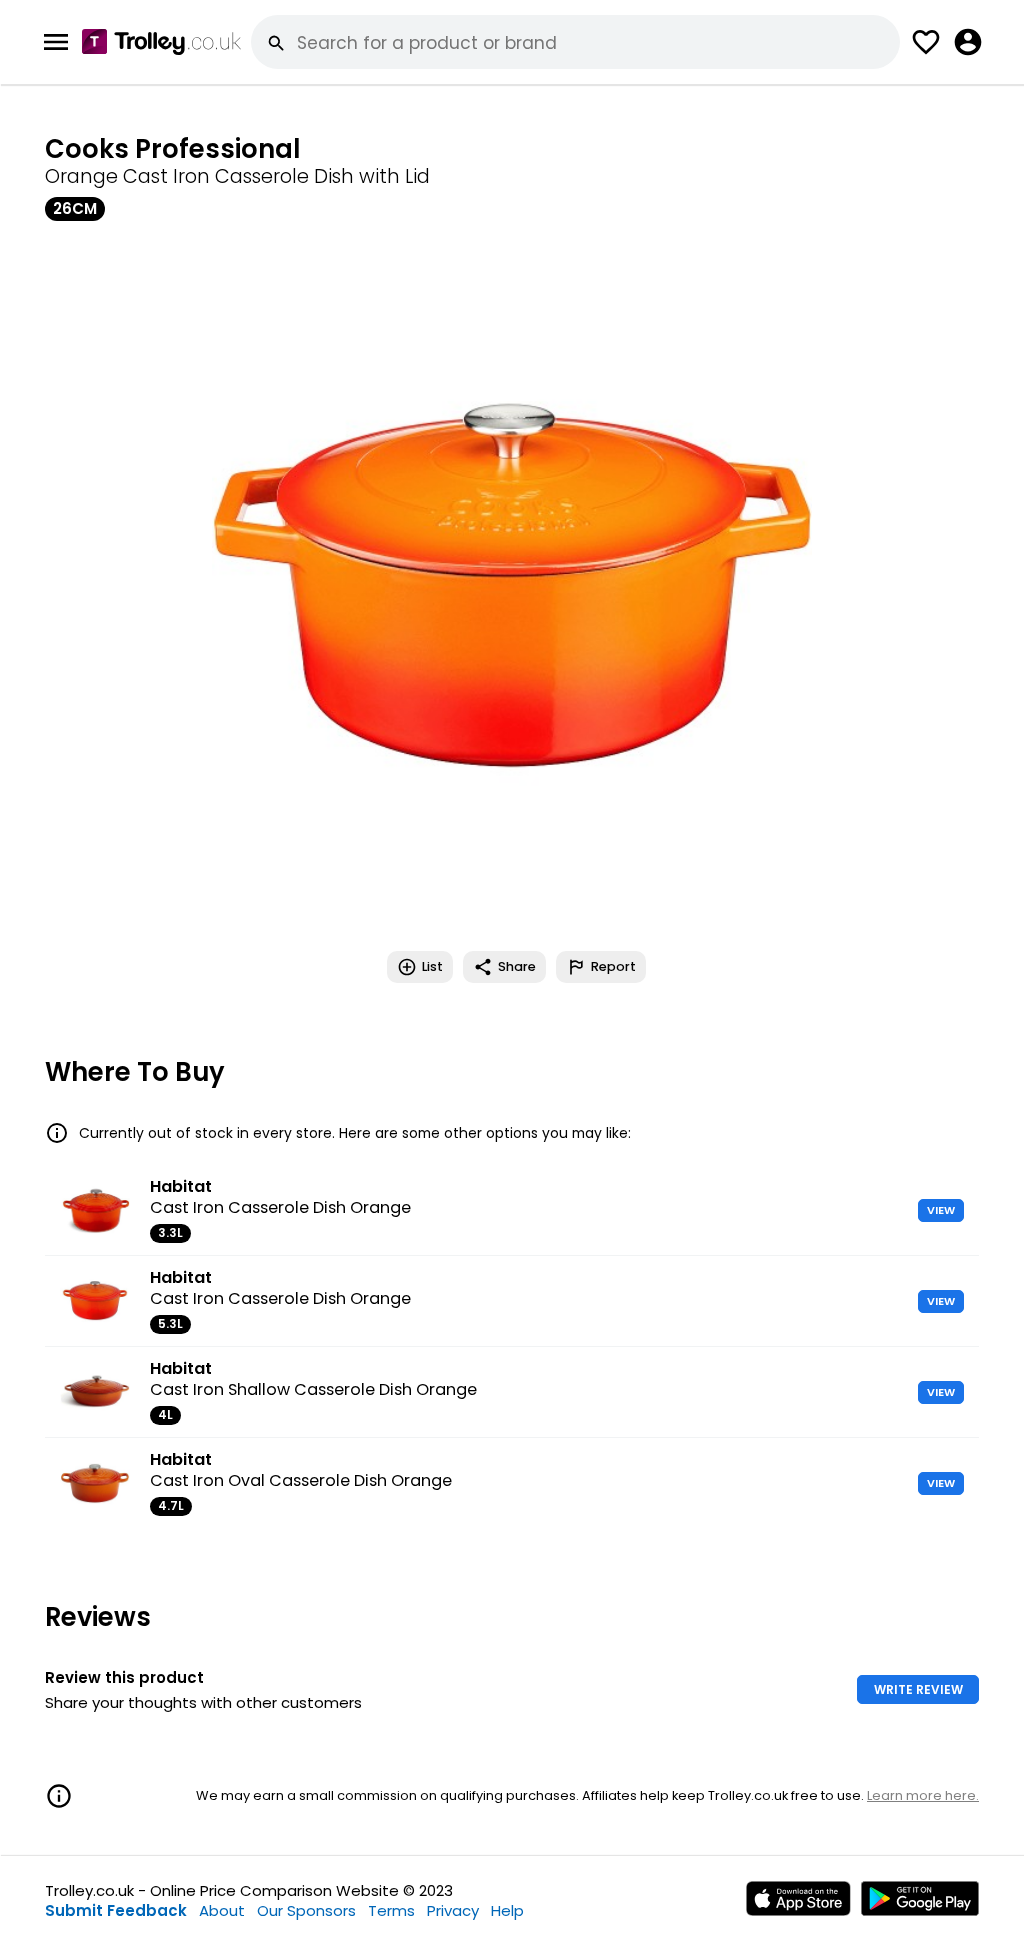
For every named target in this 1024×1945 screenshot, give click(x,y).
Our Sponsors (306, 1910)
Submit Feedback (116, 1910)
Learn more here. (923, 1795)
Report (613, 966)
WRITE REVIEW (918, 1689)
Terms (391, 1910)
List (432, 966)
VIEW (941, 1210)
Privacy (453, 1910)
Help (507, 1910)
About (222, 1910)
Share (517, 966)
